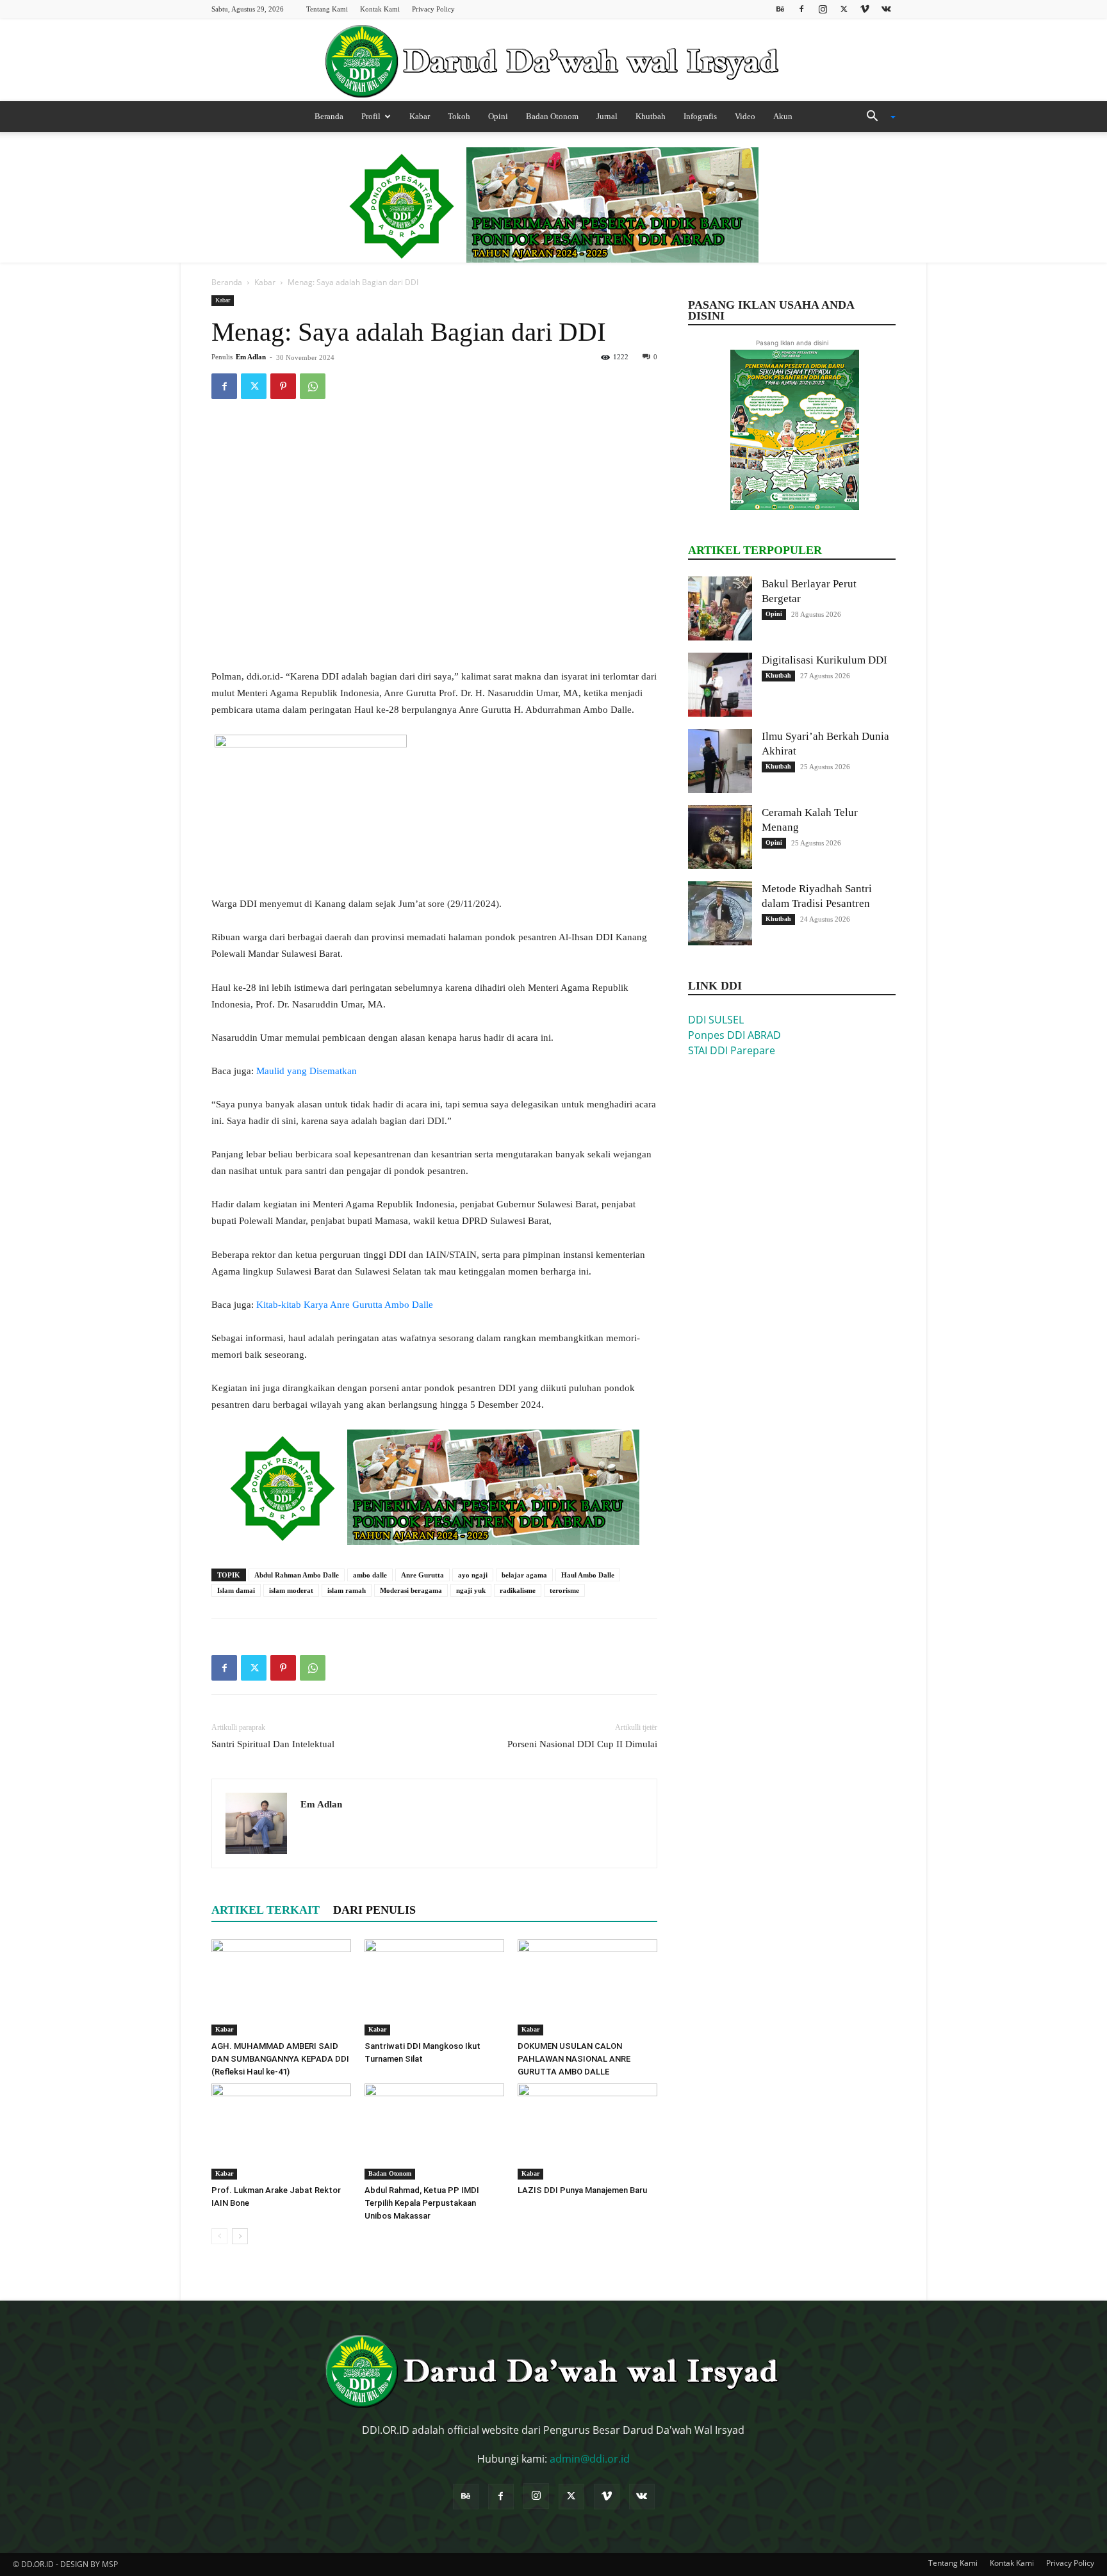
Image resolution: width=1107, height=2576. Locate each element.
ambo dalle (370, 1575)
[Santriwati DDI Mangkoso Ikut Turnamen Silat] (434, 1987)
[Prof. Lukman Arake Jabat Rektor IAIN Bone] (281, 2132)
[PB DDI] (553, 61)
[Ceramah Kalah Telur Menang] (720, 837)
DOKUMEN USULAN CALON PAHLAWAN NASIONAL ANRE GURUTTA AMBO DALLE (574, 2059)
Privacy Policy (433, 9)
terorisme (564, 1590)
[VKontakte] (886, 9)
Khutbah (651, 116)
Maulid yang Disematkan (308, 1071)
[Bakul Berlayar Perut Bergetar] (720, 608)
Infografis (700, 116)
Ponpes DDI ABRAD (734, 1035)
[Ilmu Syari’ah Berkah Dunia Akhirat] (720, 761)
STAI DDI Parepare (732, 1050)
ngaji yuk (471, 1590)
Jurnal (607, 116)
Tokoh (459, 116)
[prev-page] (219, 2236)
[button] (876, 117)
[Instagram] (823, 9)
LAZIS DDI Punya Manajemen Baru (582, 2190)
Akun (783, 116)
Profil (371, 116)
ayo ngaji (473, 1575)
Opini (498, 116)
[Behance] (780, 9)
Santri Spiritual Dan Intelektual (273, 1744)
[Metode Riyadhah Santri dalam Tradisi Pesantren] (720, 913)
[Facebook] (801, 9)
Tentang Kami (327, 9)
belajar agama (524, 1575)
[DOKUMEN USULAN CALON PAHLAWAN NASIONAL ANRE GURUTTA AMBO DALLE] (587, 1987)
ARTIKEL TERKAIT (266, 1910)
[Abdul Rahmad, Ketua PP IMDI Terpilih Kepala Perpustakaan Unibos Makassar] (434, 2132)
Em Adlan (251, 357)
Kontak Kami (380, 9)
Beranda (329, 116)
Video (745, 116)
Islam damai (236, 1590)
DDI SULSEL (716, 1020)
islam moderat (291, 1590)
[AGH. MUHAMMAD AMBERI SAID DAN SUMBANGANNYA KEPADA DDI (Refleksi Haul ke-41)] (281, 1987)
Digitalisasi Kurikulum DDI (824, 660)
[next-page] (240, 2236)
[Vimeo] (865, 9)
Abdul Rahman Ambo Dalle (297, 1575)
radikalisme (518, 1590)
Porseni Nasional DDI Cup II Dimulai (582, 1744)
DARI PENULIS (374, 1910)
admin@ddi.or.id (590, 2459)
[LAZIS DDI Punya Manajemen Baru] (587, 2132)
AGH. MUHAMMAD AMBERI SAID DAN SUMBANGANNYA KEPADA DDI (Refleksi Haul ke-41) (280, 2059)
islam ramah (347, 1590)
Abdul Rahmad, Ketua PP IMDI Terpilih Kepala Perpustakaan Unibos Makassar (422, 2203)
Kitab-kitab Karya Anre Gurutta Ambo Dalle (346, 1305)
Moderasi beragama (411, 1590)
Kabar (420, 116)
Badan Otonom (552, 116)
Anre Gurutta (422, 1575)
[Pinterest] (283, 386)
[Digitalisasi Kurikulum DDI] (720, 685)
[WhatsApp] (313, 386)
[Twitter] (844, 9)
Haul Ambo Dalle (588, 1575)
